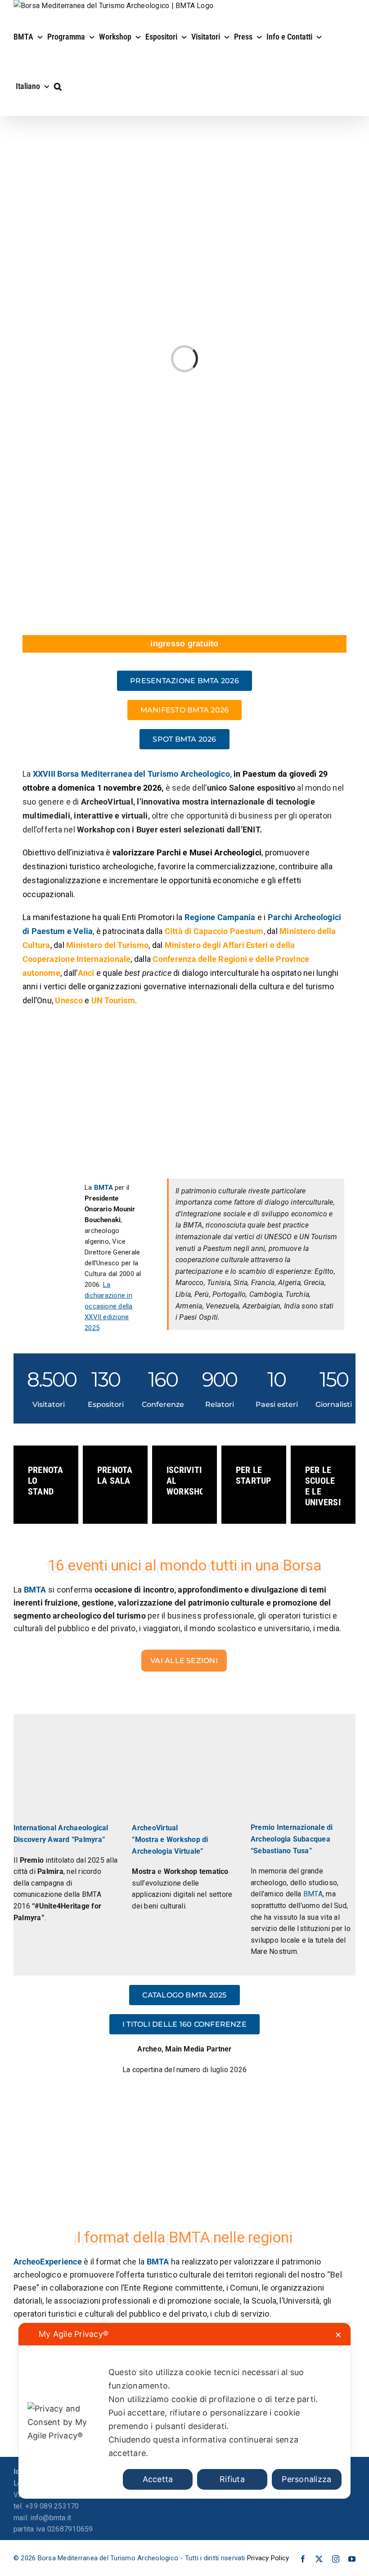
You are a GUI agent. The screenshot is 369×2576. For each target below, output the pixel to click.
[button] (58, 86)
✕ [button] (338, 2335)
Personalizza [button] (306, 2479)
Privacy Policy (268, 2558)
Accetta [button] (158, 2479)
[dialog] (184, 2411)
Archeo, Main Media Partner (184, 2049)
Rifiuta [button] (232, 2479)
